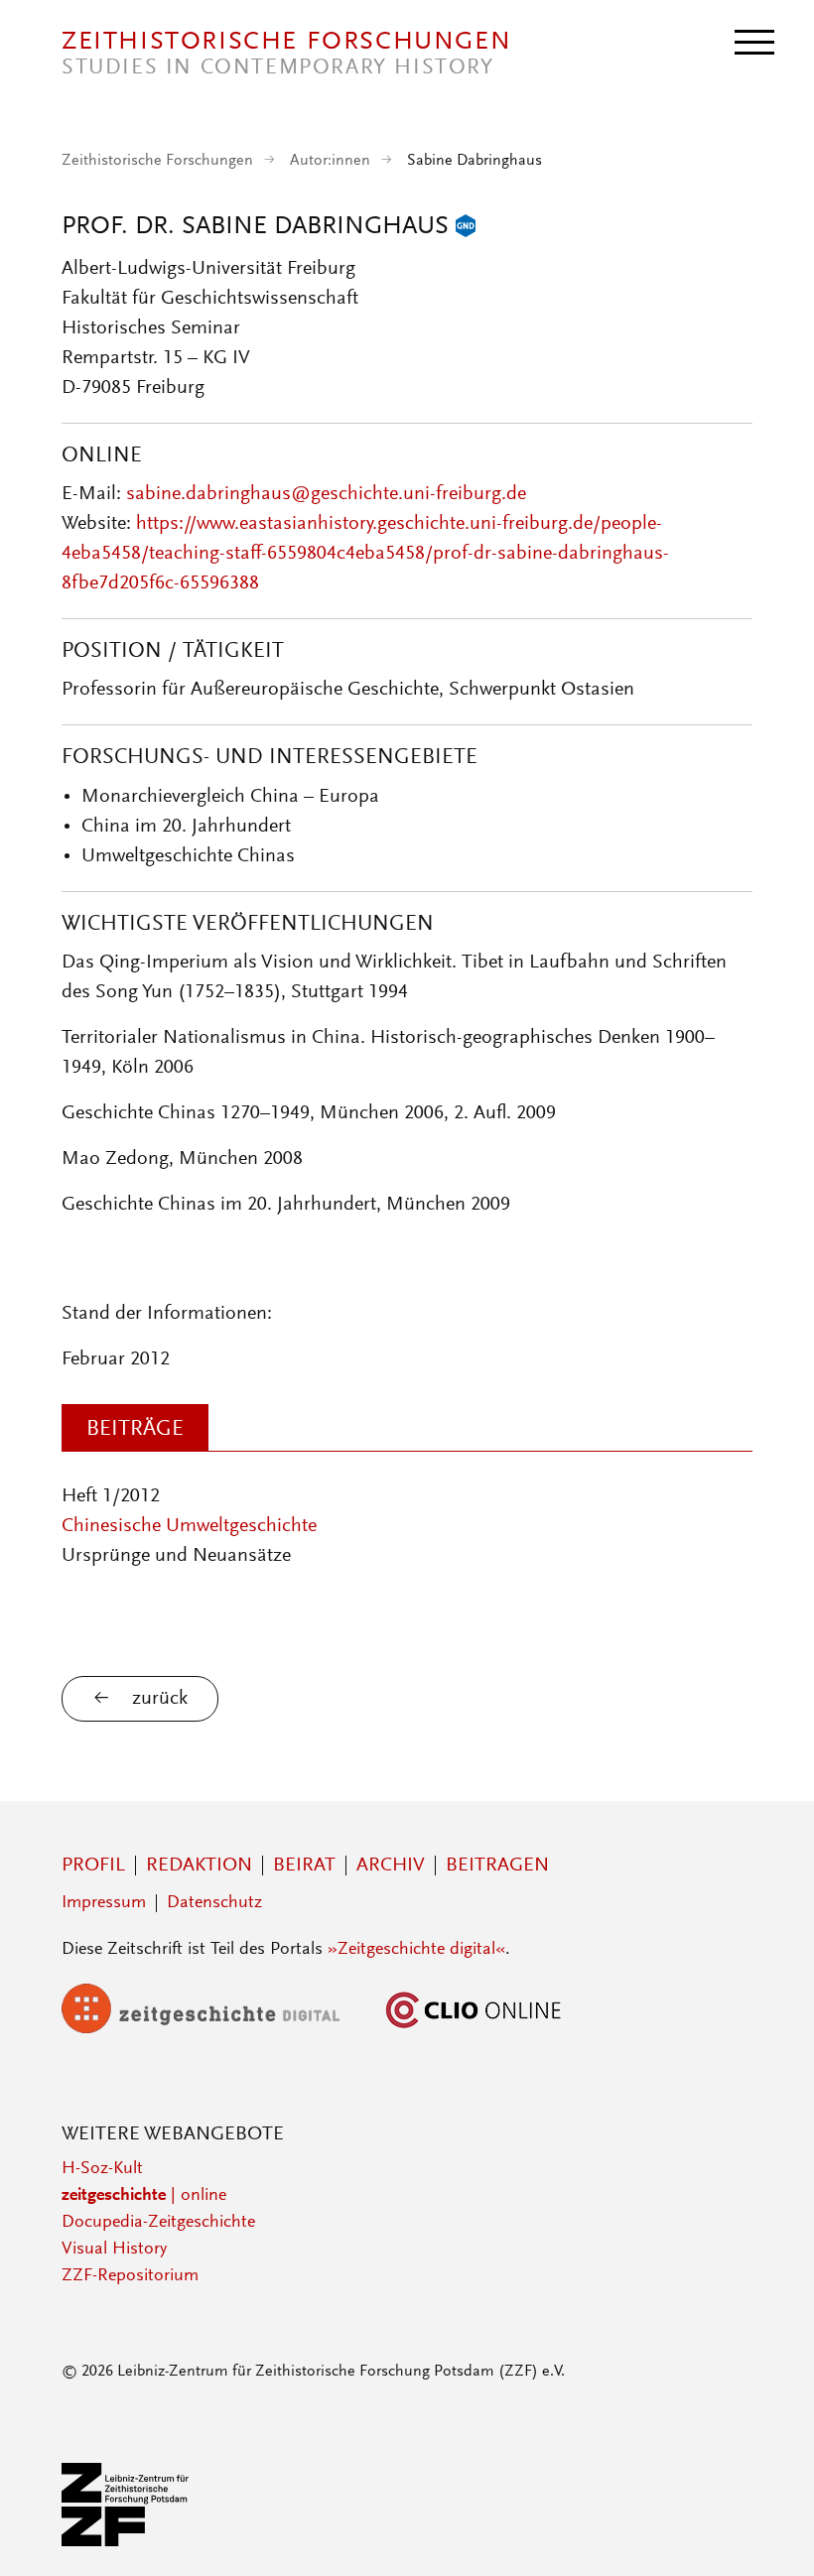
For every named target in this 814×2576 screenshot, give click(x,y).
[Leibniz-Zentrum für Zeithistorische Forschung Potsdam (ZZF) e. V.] (126, 2542)
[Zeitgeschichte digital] (215, 2029)
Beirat (304, 1866)
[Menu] (754, 41)
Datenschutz (214, 1903)
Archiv (391, 1866)
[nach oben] (772, 2534)
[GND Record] (466, 227)
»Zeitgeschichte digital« (416, 1950)
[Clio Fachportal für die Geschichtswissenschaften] (474, 2029)
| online (144, 2196)
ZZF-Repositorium (130, 2276)
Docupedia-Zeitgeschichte (158, 2223)
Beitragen (497, 1866)
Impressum (104, 1903)
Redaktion (199, 1866)
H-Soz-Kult (102, 2169)
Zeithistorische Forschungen (157, 161)
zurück (160, 1699)
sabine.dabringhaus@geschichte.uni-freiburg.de (326, 494)
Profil (93, 1866)
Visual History (114, 2250)
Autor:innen (330, 161)
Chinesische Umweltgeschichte (189, 1526)
